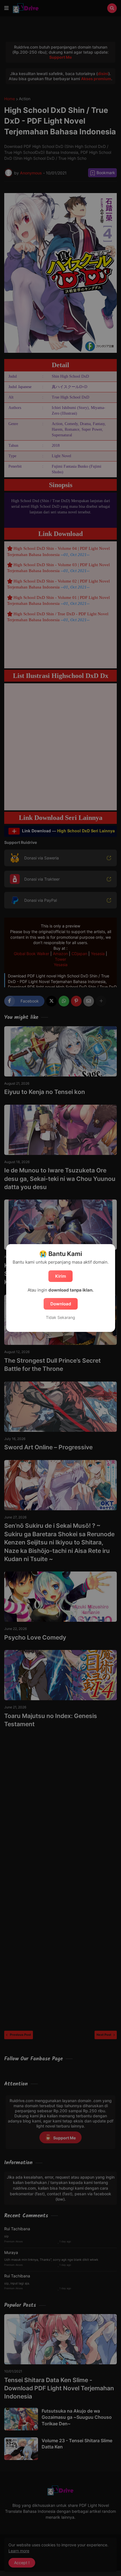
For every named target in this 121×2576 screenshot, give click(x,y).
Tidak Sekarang (60, 1317)
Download (61, 1304)
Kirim (60, 1276)
